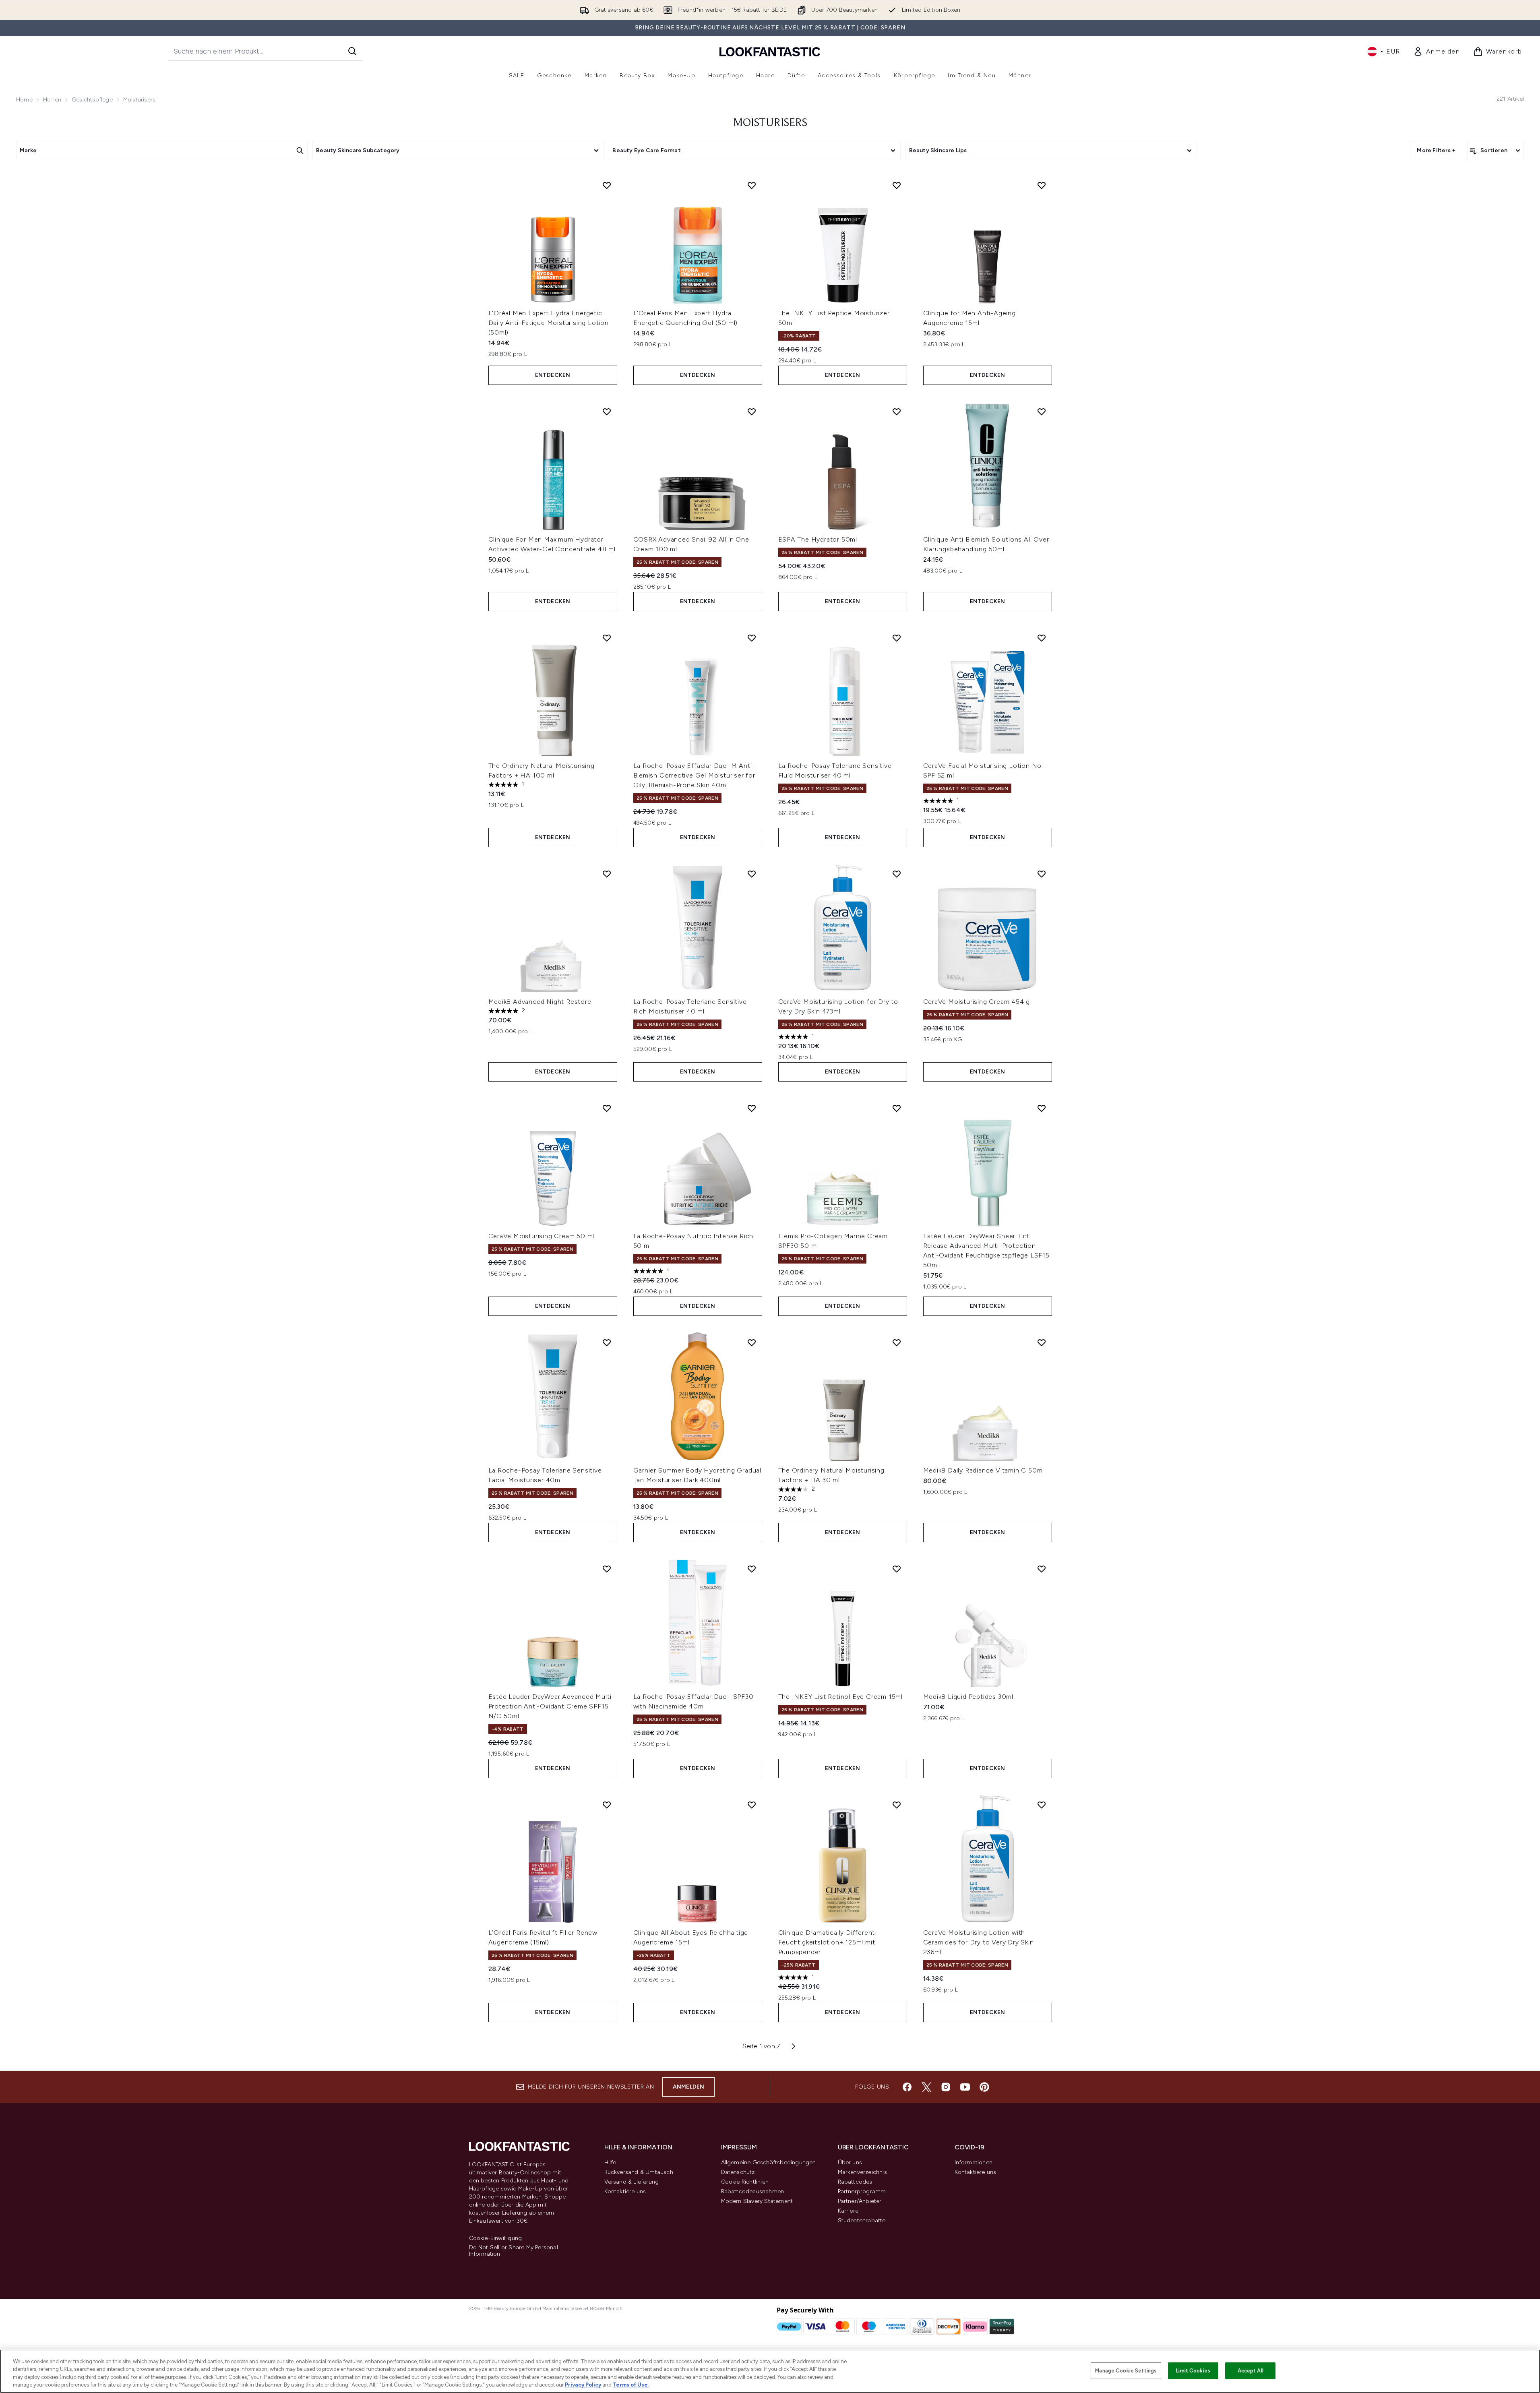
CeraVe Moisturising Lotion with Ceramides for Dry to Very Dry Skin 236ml (979, 1942)
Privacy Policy (583, 2385)
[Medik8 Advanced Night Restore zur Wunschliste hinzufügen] (607, 874)
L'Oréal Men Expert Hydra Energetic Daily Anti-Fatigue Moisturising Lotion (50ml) (549, 323)
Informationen (974, 2162)
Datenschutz (738, 2172)
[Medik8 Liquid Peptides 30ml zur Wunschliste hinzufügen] (1042, 1569)
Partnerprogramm (862, 2191)
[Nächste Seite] (794, 2046)
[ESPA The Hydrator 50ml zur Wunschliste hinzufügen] (897, 412)
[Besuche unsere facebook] (907, 2087)
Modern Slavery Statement (757, 2201)
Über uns (850, 2162)
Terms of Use (630, 2385)
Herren (52, 100)
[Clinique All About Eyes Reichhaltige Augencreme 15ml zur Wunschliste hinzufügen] (752, 1805)
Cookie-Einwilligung (496, 2238)
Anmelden (689, 2087)
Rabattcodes (855, 2182)
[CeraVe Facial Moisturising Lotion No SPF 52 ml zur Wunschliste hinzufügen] (1042, 638)
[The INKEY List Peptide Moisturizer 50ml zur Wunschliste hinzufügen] (897, 185)
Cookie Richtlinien (745, 2182)
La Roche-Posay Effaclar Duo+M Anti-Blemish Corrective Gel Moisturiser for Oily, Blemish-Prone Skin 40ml (694, 775)
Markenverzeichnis (862, 2172)
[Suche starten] (352, 51)
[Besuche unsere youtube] (965, 2087)
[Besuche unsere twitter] (926, 2087)
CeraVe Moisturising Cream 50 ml (542, 1236)
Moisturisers (770, 123)
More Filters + (1436, 150)
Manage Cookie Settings (1126, 2371)
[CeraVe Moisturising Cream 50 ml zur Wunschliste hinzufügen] (607, 1108)
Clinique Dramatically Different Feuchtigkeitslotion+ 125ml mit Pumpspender (827, 1942)
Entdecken (553, 375)
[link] (1437, 52)
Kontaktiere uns (625, 2191)
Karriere (848, 2211)
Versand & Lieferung (632, 2182)
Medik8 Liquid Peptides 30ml (968, 1697)
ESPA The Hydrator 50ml (818, 539)
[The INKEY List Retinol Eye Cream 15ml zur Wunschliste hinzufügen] (897, 1569)
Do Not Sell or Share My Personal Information (514, 2251)
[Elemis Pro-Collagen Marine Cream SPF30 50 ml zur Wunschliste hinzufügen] (897, 1108)
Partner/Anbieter (860, 2201)
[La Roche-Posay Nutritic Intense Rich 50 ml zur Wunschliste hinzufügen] (752, 1108)
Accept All (1251, 2371)
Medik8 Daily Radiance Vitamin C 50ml (984, 1470)
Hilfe (610, 2162)
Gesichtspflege (92, 100)
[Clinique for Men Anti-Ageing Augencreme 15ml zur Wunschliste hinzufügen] (1042, 185)
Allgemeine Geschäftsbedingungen (769, 2162)
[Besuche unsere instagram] (946, 2087)
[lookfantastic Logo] (770, 51)
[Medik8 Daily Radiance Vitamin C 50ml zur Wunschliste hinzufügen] (1042, 1342)
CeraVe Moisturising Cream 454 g (977, 1002)
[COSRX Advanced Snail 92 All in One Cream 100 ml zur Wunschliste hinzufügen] (752, 412)
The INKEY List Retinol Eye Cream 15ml (841, 1697)
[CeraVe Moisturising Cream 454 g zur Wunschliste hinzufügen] (1042, 874)
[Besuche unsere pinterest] (984, 2087)
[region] (770, 2371)
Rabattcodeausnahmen (753, 2191)
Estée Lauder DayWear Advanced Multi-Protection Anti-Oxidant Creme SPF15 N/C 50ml (552, 1706)
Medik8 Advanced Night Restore (540, 1002)
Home (24, 100)
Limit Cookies (1193, 2371)
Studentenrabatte (862, 2220)
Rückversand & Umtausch (639, 2172)
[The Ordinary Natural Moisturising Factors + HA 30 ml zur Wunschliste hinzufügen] (897, 1342)
